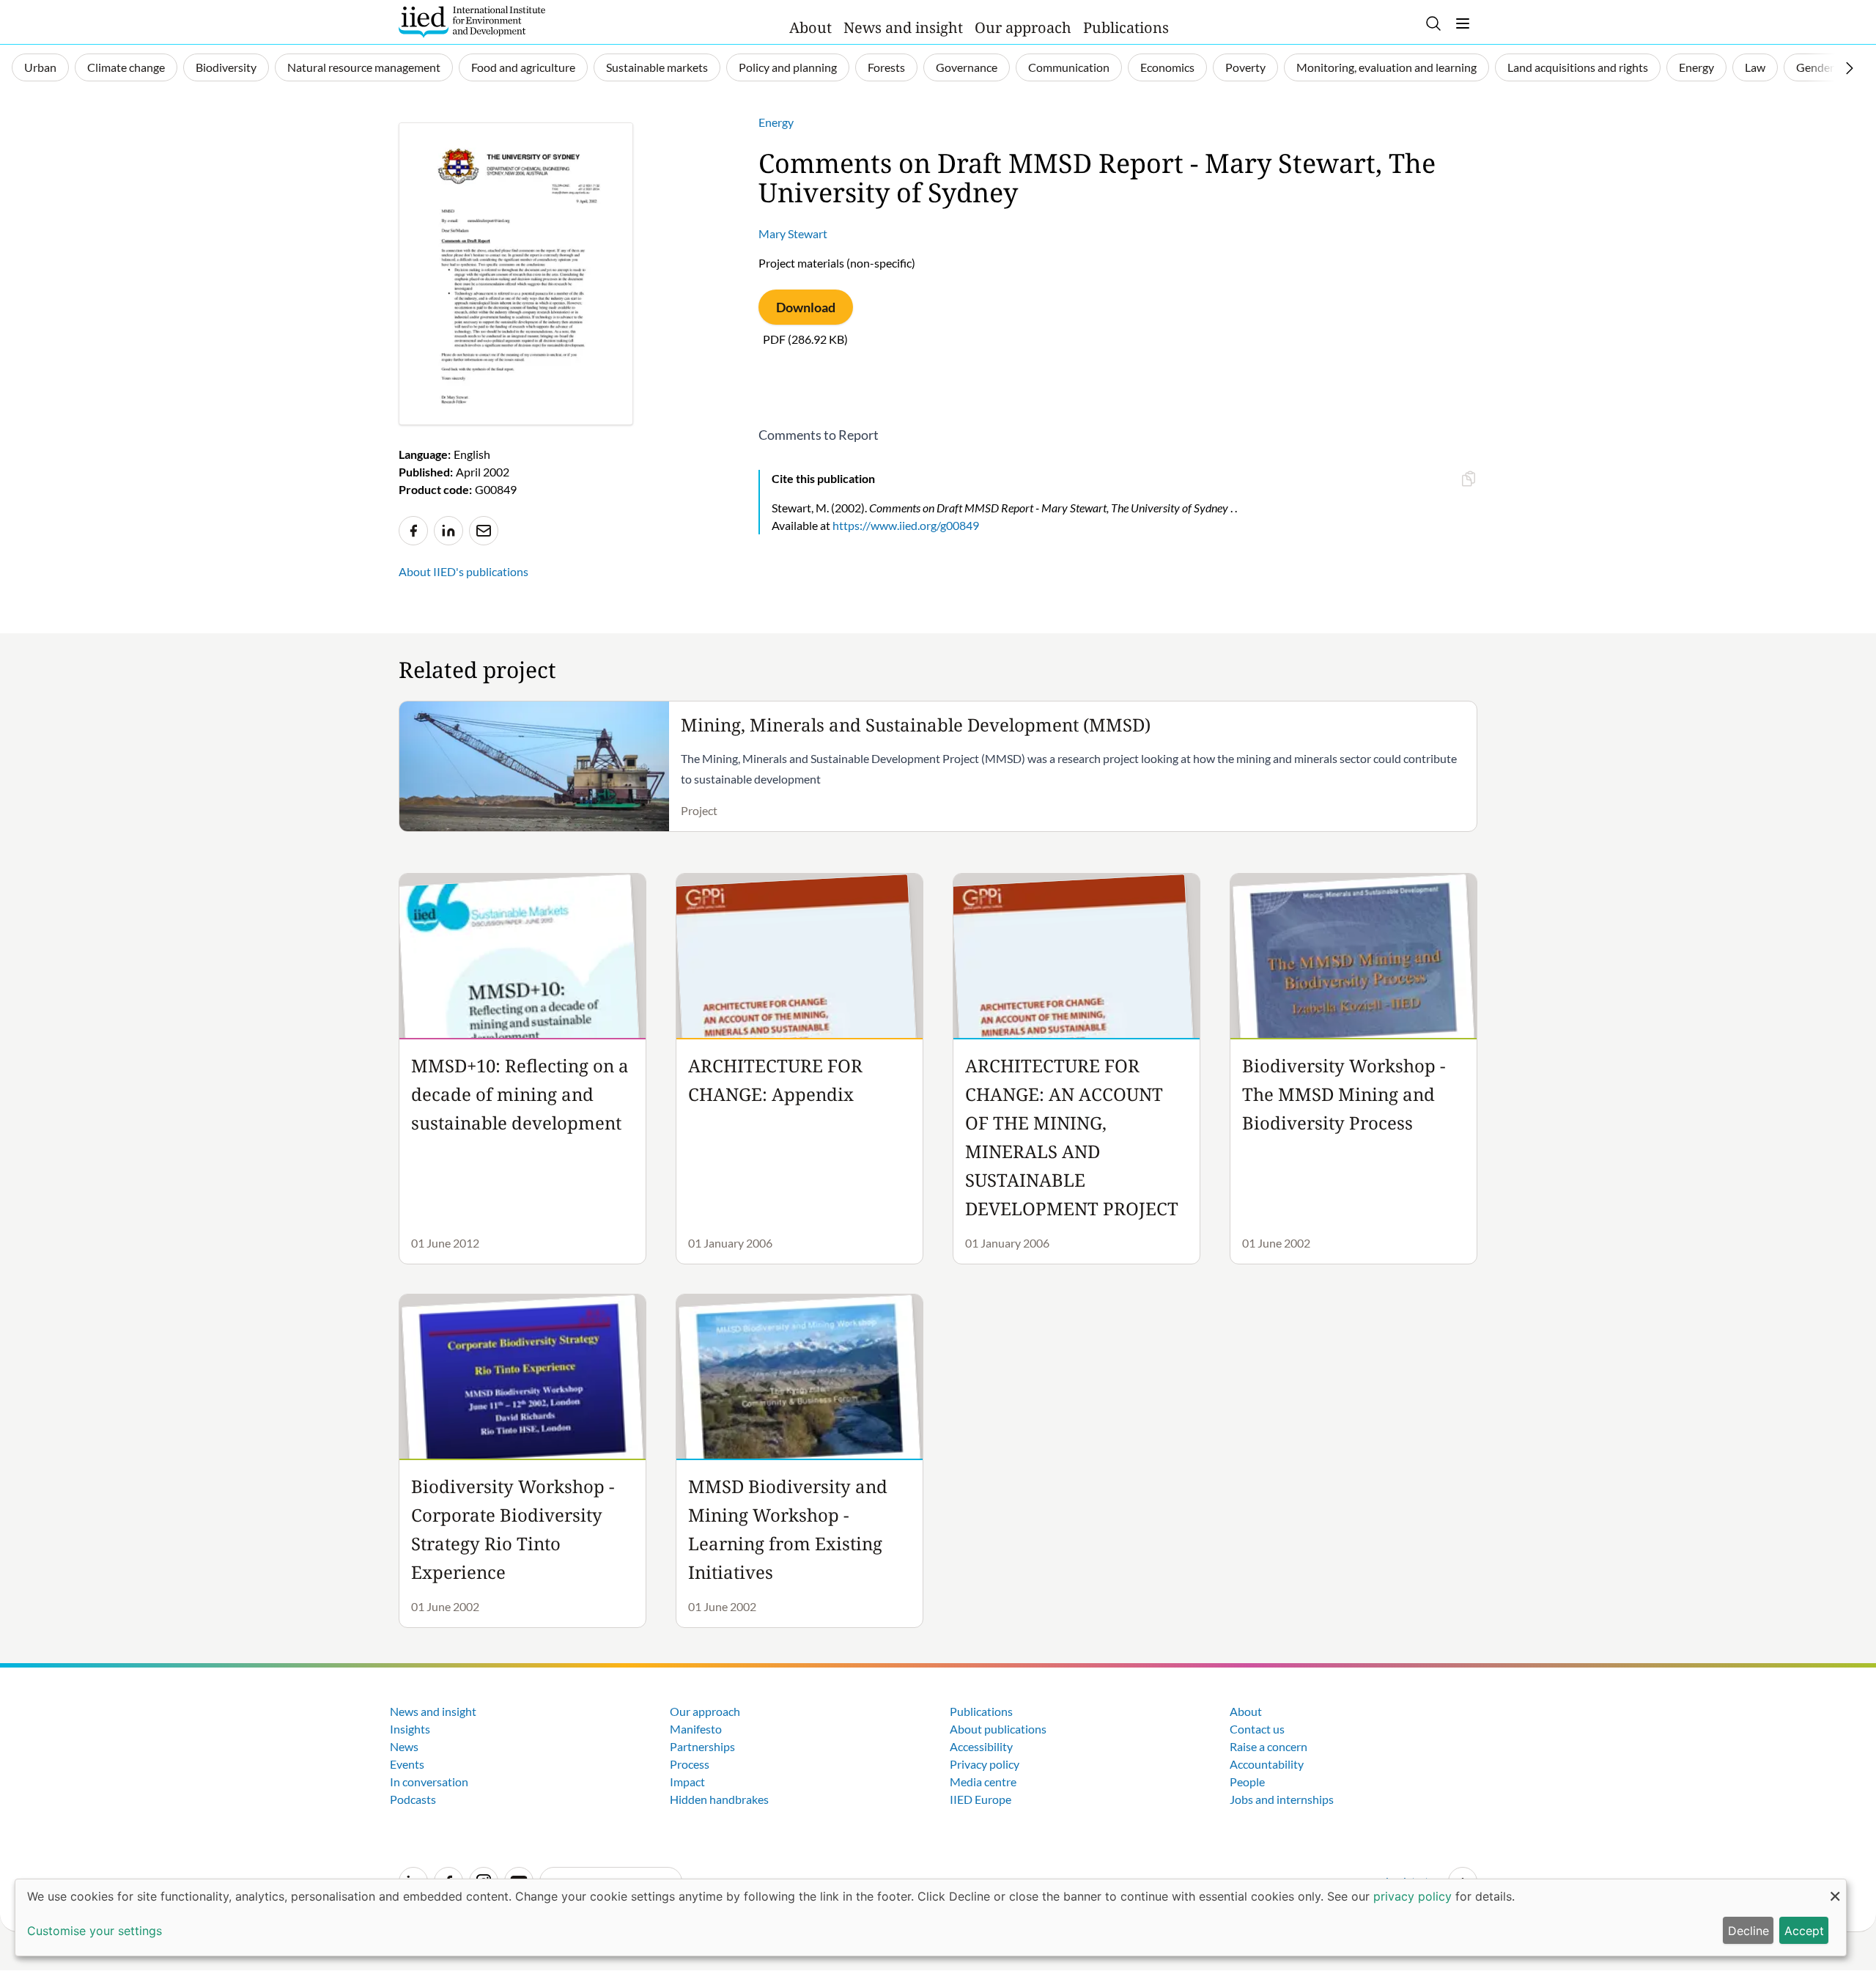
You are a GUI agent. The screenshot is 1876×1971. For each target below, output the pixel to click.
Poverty (1245, 67)
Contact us (1257, 1729)
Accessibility (981, 1746)
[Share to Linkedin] (448, 531)
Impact (687, 1782)
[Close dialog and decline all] (1835, 1889)
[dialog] (931, 1917)
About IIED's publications (464, 571)
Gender (1815, 67)
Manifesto (696, 1729)
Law (1755, 67)
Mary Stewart (793, 233)
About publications (998, 1729)
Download (806, 307)
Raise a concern (1268, 1746)
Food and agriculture (523, 67)
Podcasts (413, 1799)
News (404, 1746)
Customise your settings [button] (95, 1931)
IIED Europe (981, 1799)
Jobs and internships (1282, 1799)
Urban (40, 67)
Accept (1804, 1931)
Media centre (983, 1782)
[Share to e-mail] (484, 531)
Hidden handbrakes (719, 1799)
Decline (1748, 1931)
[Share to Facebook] (413, 531)
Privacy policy (985, 1764)
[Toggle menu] (1463, 23)
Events (407, 1764)
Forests (886, 67)
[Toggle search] (1433, 23)
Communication (1069, 67)
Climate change (126, 67)
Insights (410, 1729)
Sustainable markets (657, 67)
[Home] (472, 22)
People (1247, 1782)
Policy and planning (788, 67)
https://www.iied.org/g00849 (906, 525)
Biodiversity (226, 67)
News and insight (903, 27)
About (810, 27)
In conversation (429, 1782)
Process (690, 1764)
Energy (1696, 67)
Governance (967, 67)
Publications (1126, 27)
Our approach (1023, 27)
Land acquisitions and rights (1578, 67)
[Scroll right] (1850, 68)
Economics (1167, 67)
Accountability (1267, 1764)
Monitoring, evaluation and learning (1386, 67)
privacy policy (1412, 1896)
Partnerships (702, 1746)
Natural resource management (364, 67)
